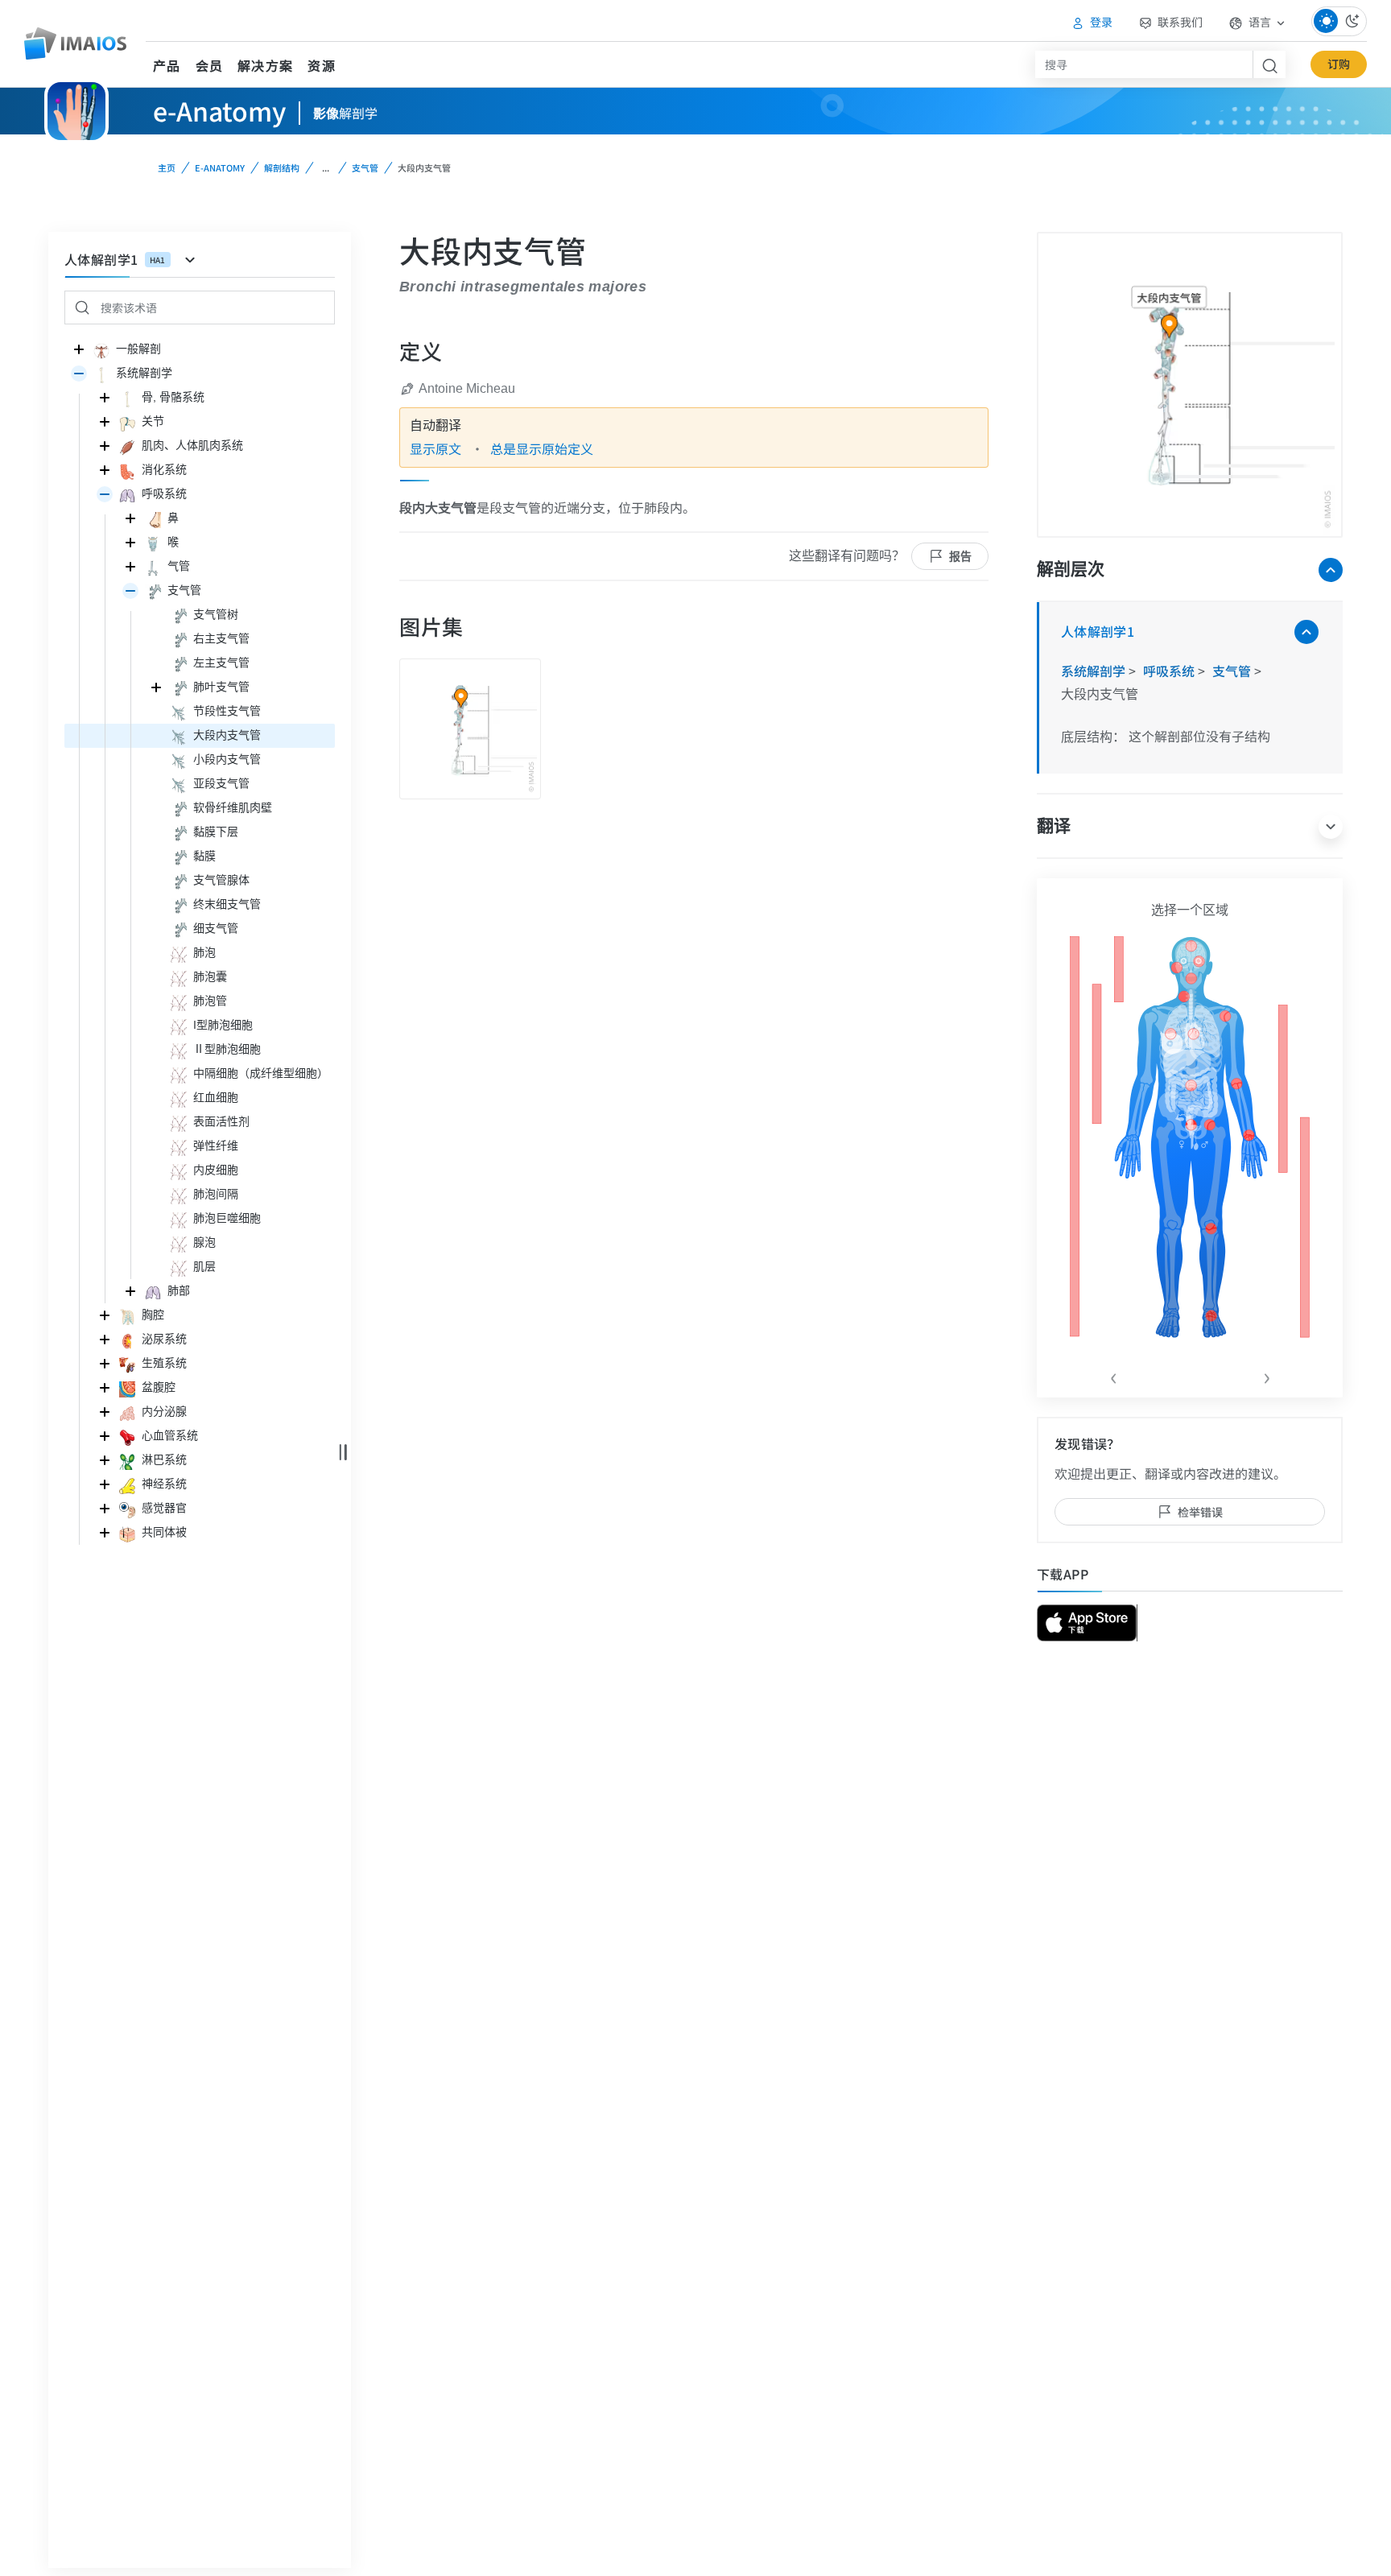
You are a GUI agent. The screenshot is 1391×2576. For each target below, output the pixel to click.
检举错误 (1200, 1512)
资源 (322, 65)
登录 (1100, 22)
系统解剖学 (1095, 671)
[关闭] (79, 349)
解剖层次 (1071, 569)
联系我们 (1179, 22)
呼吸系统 (1170, 671)
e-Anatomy (220, 167)
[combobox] (1144, 64)
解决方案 (265, 65)
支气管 (365, 167)
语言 (1260, 22)
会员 (210, 65)
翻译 (1054, 826)
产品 (167, 65)
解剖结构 (282, 167)
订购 (1339, 64)
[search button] (1269, 64)
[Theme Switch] (1339, 21)
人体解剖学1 (1098, 631)
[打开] (79, 374)
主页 (167, 167)
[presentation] (1113, 1375)
